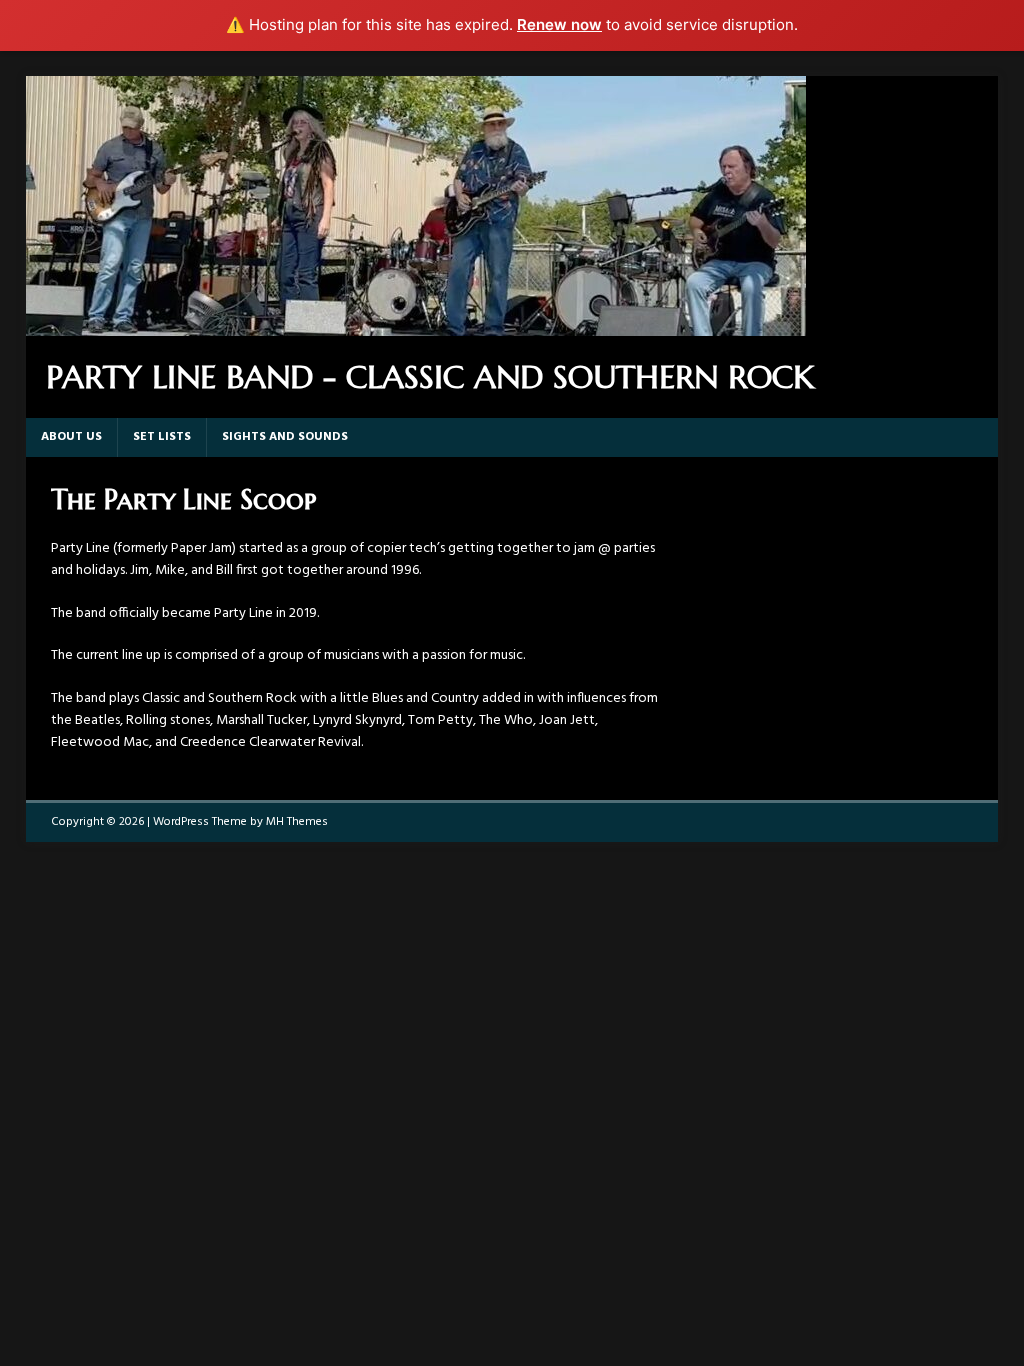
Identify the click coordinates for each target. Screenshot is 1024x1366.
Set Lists (162, 437)
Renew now (559, 24)
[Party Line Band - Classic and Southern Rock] (416, 323)
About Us (71, 437)
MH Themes (297, 822)
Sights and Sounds (285, 437)
